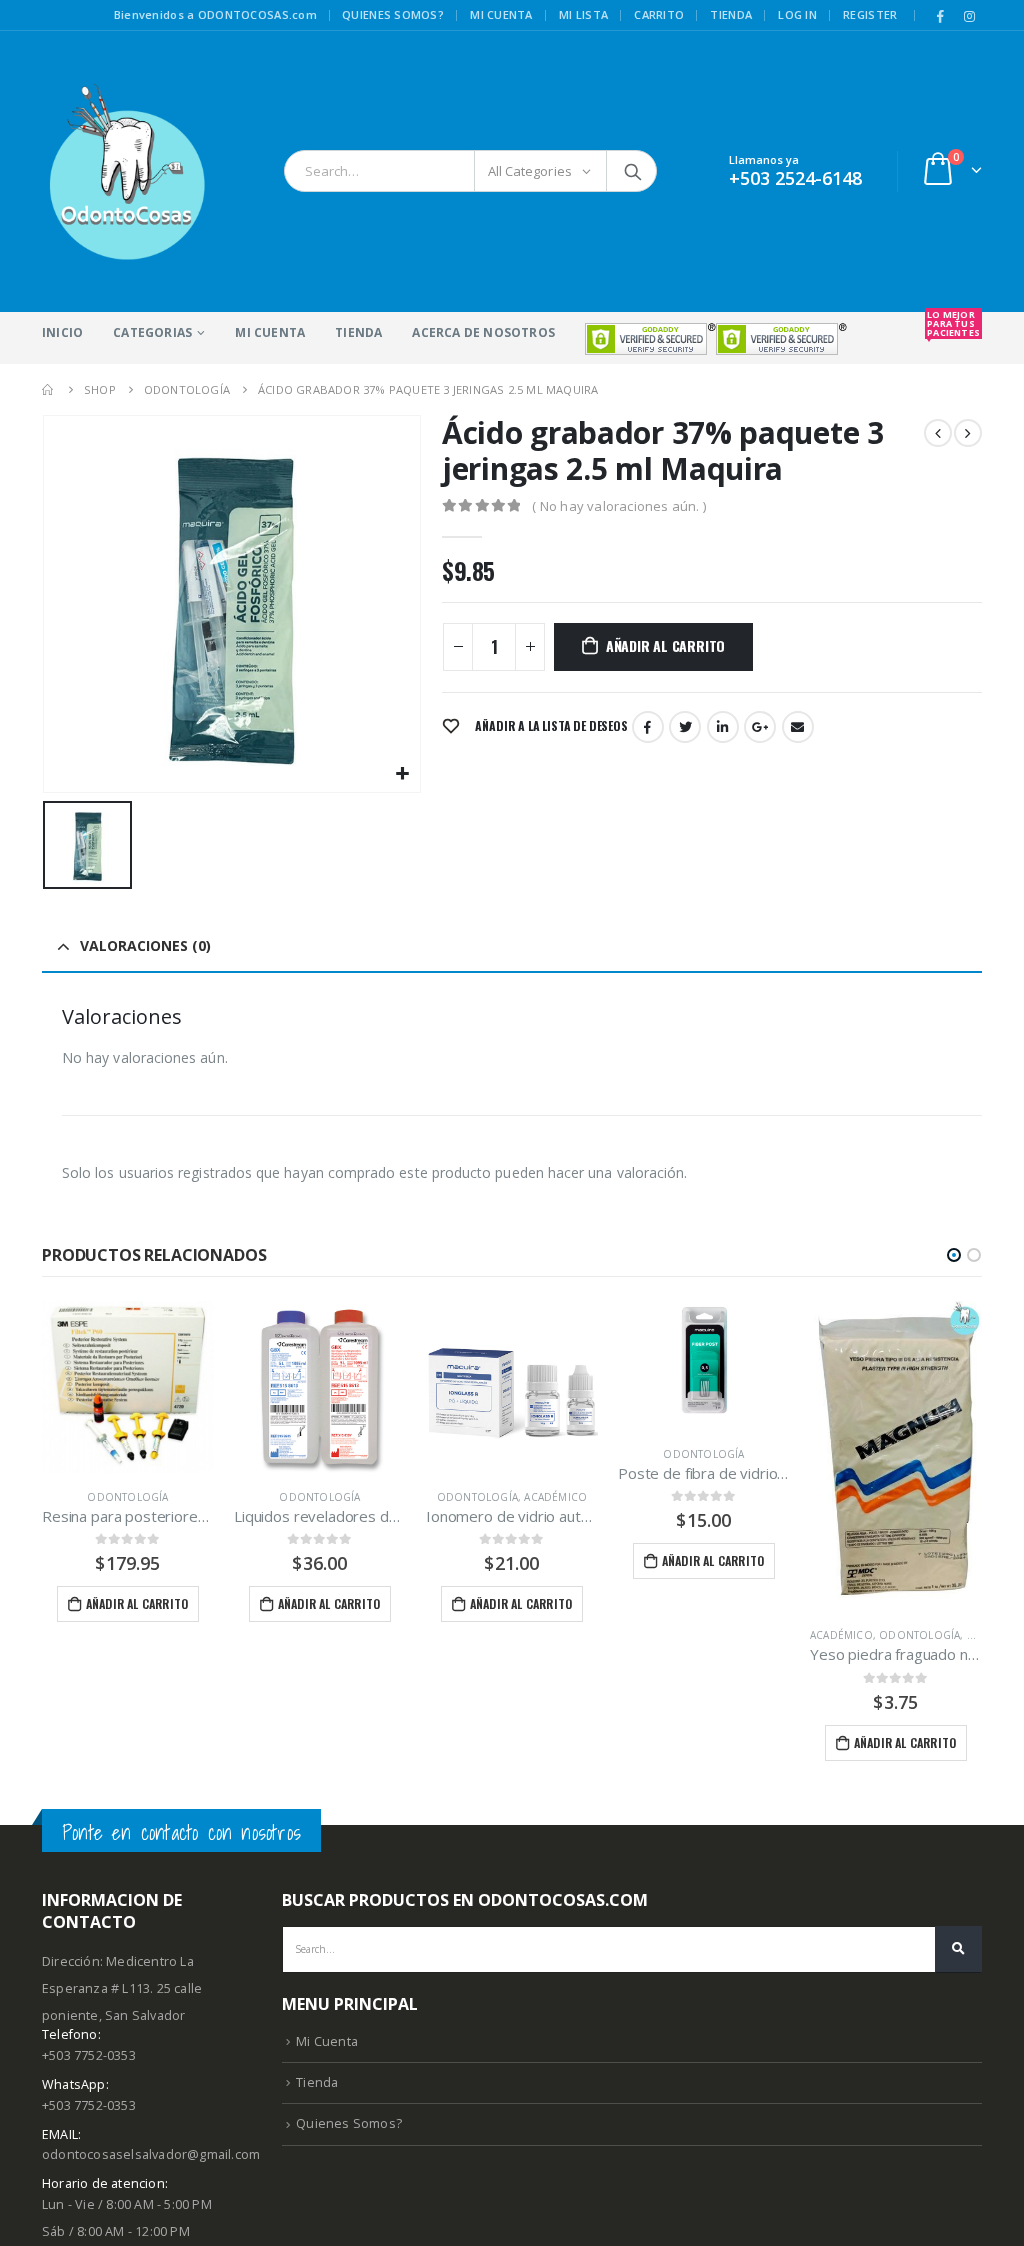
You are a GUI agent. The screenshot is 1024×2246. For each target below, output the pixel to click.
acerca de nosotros (483, 332)
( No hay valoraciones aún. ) (619, 506)
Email (798, 727)
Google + (760, 727)
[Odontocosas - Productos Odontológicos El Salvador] (127, 171)
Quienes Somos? (349, 2123)
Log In (797, 14)
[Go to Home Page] (49, 389)
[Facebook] (941, 16)
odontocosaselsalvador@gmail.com (151, 2154)
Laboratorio (852, 1497)
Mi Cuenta (270, 332)
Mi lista (583, 14)
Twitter (685, 727)
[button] (954, 1255)
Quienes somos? (393, 14)
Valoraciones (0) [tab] (145, 945)
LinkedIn (723, 727)
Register (870, 14)
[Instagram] (969, 16)
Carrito (659, 14)
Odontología (127, 1497)
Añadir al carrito (665, 645)
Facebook (648, 727)
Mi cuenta (501, 14)
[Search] (633, 171)
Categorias (152, 332)
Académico (363, 1497)
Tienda (731, 14)
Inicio (62, 332)
